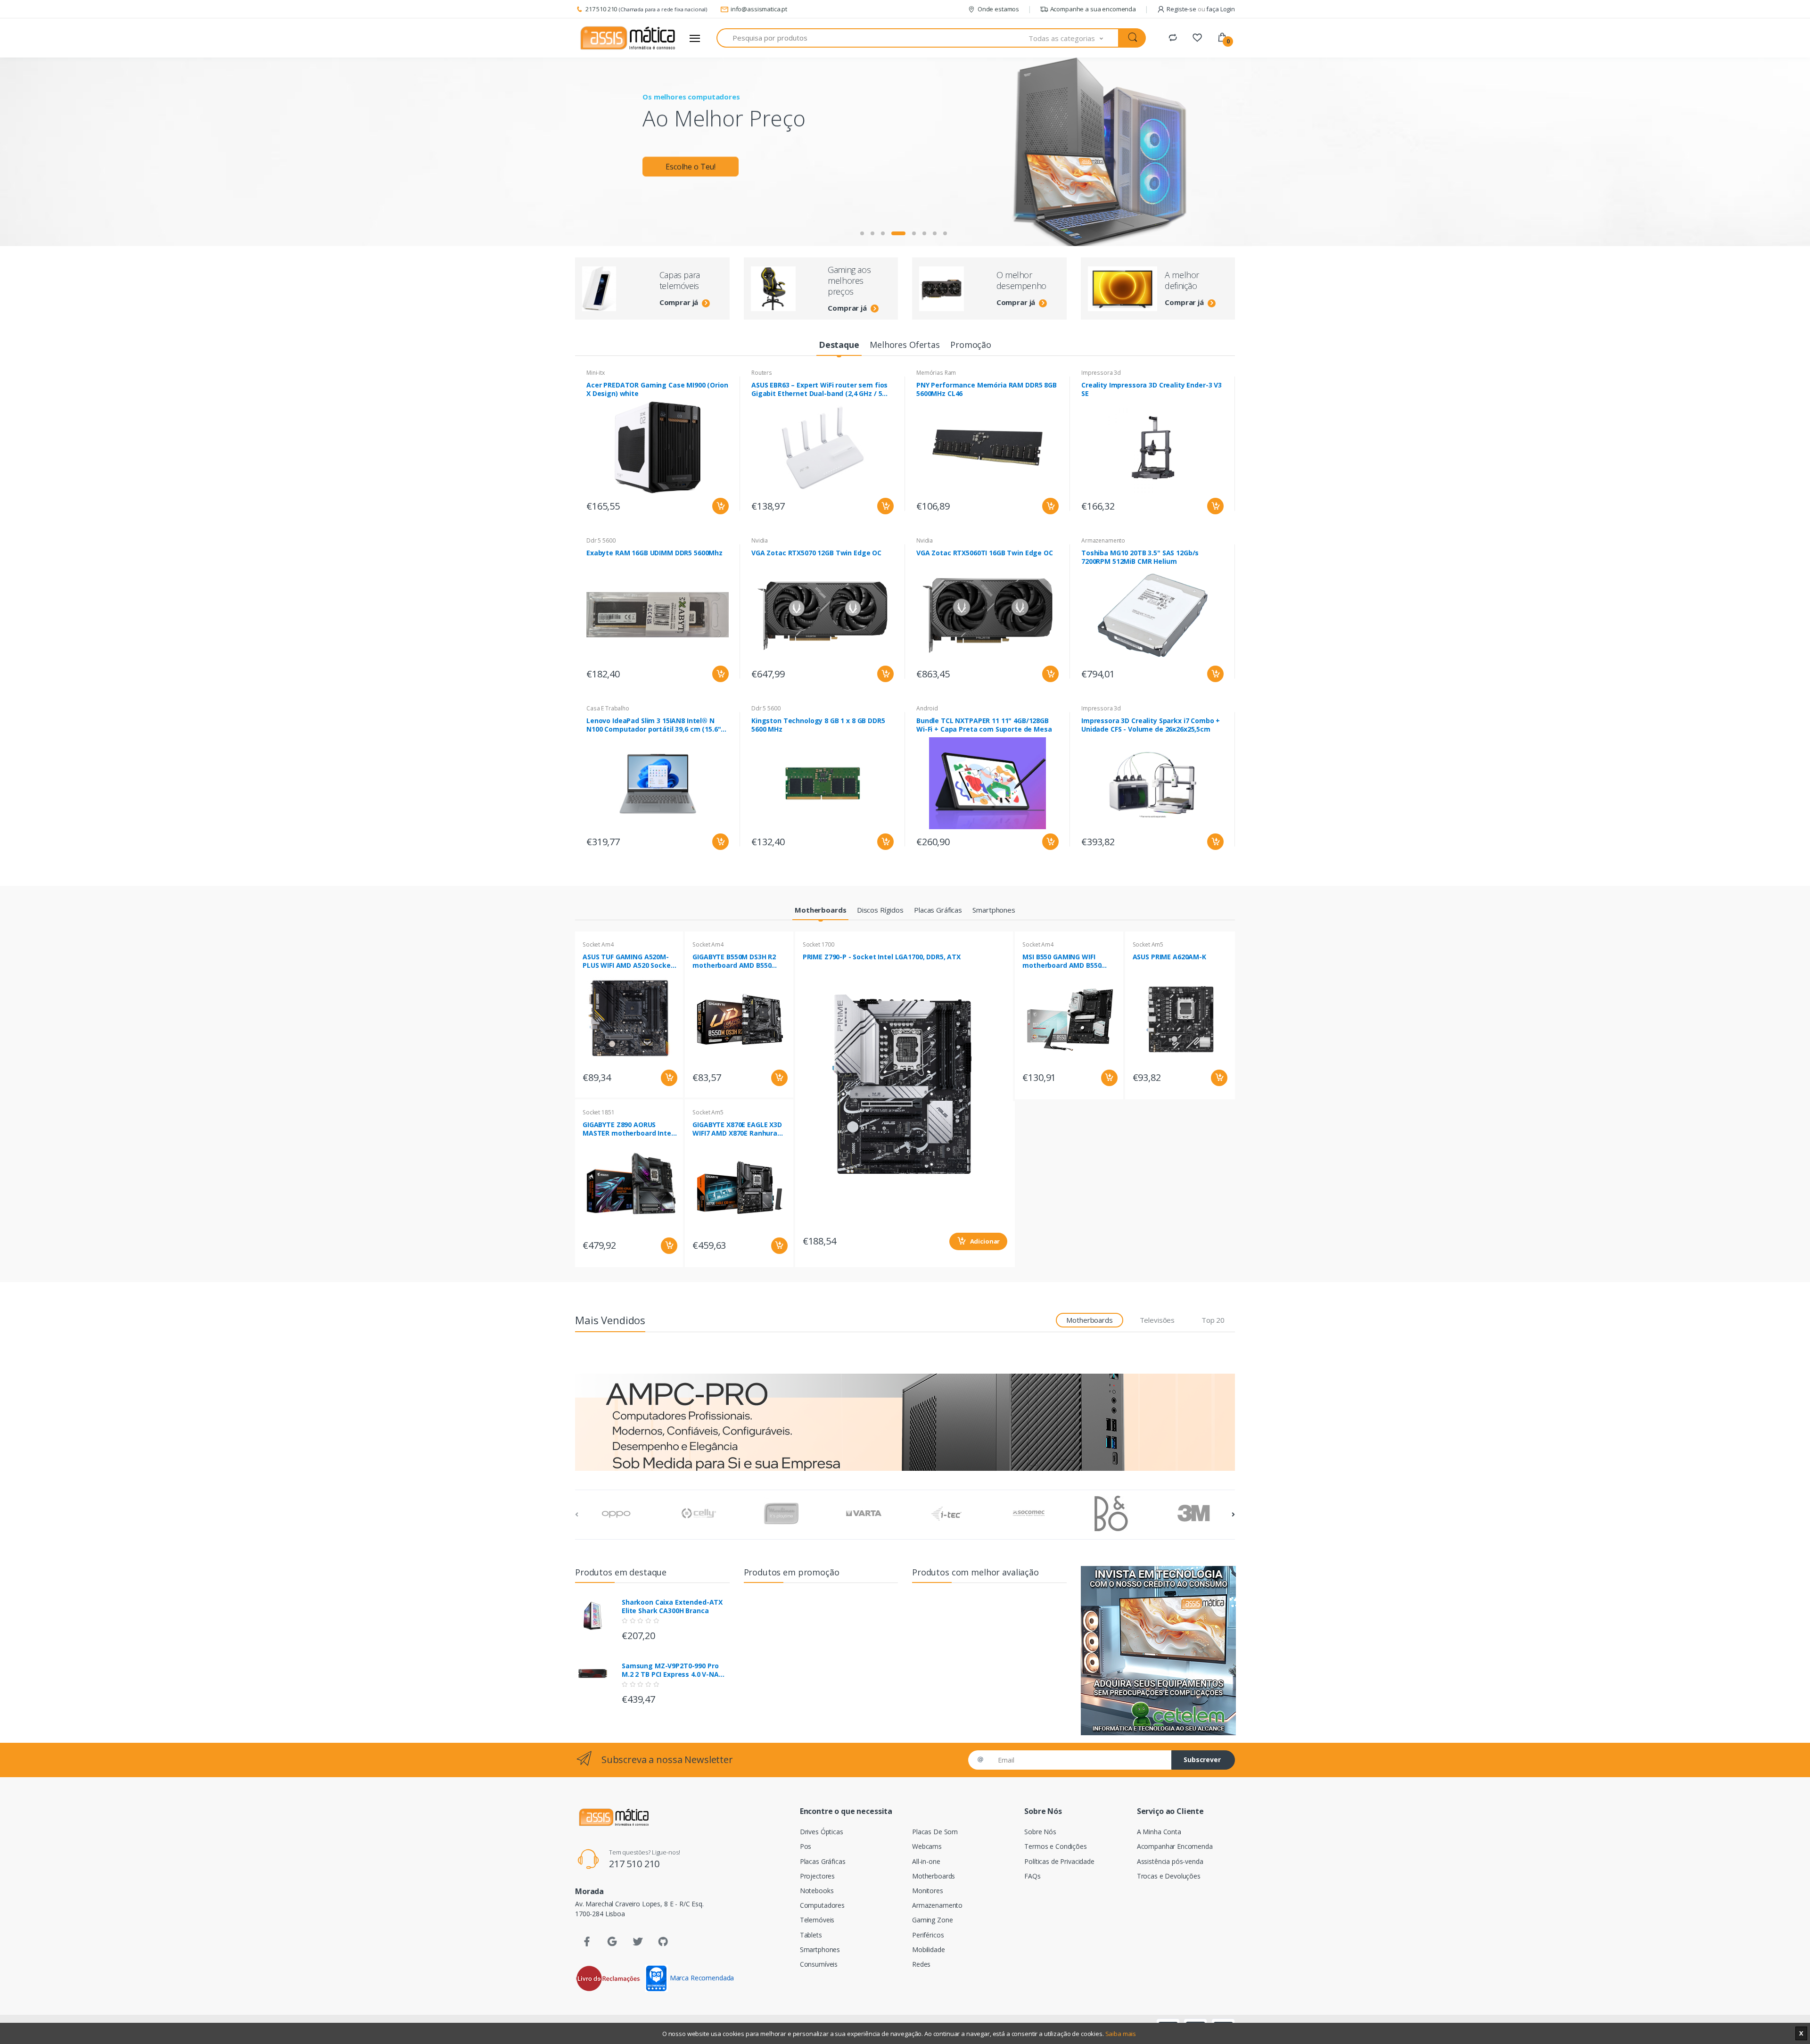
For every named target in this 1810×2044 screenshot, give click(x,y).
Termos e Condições (1055, 1846)
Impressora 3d (1101, 373)
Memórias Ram (936, 373)
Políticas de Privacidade (1059, 1861)
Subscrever (1202, 1760)
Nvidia (760, 540)
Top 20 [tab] (1213, 1320)
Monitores (928, 1891)
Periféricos (928, 1935)
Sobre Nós (1040, 1832)
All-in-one (926, 1861)
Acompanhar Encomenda (1175, 1846)
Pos (806, 1846)
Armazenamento (1103, 540)
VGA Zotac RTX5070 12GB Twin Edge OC (816, 553)
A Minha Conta (1159, 1832)
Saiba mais (1121, 2034)
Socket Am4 (598, 944)
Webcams (927, 1846)
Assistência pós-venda (1170, 1861)
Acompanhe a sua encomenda (1093, 9)
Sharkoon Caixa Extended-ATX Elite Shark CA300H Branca (672, 1607)
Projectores (817, 1876)
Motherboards (934, 1876)
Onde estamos (998, 9)
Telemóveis (817, 1920)
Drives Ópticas (822, 1832)
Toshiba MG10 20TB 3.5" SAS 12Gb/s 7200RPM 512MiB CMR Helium (1140, 557)
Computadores (822, 1905)
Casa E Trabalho (608, 708)
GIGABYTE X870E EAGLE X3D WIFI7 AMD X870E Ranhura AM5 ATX (737, 1129)
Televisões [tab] (1157, 1320)
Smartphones (820, 1949)
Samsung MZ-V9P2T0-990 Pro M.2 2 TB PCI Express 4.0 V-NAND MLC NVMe (675, 1670)
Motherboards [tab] (1089, 1320)
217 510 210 (601, 9)
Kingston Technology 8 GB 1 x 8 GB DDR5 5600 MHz (818, 725)
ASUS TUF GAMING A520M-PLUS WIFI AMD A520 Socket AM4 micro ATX (628, 961)
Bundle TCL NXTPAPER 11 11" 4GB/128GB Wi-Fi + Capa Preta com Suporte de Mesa (984, 725)
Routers (762, 373)
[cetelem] (1158, 1651)
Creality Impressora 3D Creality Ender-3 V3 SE (1152, 389)
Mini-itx (596, 373)
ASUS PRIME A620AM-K (1169, 957)
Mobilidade (929, 1949)
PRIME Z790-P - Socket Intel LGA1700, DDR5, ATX (882, 957)
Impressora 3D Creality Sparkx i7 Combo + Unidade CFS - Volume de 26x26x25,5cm (1151, 725)
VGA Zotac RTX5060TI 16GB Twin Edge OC (985, 553)
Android (927, 708)
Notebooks (817, 1891)
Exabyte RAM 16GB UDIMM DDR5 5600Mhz (654, 553)
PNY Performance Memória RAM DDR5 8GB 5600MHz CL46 (987, 389)
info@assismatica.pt (759, 9)
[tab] (839, 345)
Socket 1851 (598, 1112)
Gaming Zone (932, 1920)
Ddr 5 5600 (601, 540)
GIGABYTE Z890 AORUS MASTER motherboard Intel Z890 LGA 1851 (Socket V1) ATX (628, 1129)
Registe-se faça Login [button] (1201, 9)
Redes (921, 1964)
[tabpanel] (905, 152)
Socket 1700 (819, 944)
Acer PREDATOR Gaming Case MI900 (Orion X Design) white (657, 389)
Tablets (811, 1935)
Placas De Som (935, 1832)
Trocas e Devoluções (1169, 1876)
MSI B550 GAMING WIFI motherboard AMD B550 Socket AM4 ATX (1062, 961)
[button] (1074, 38)
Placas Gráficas (823, 1861)
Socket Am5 (708, 1112)
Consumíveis (819, 1964)
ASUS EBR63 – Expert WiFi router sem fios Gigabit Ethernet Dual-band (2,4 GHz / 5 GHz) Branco (819, 389)
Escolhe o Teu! (691, 166)
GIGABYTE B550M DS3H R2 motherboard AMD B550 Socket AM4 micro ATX (734, 961)
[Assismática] (628, 38)
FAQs (1032, 1876)
